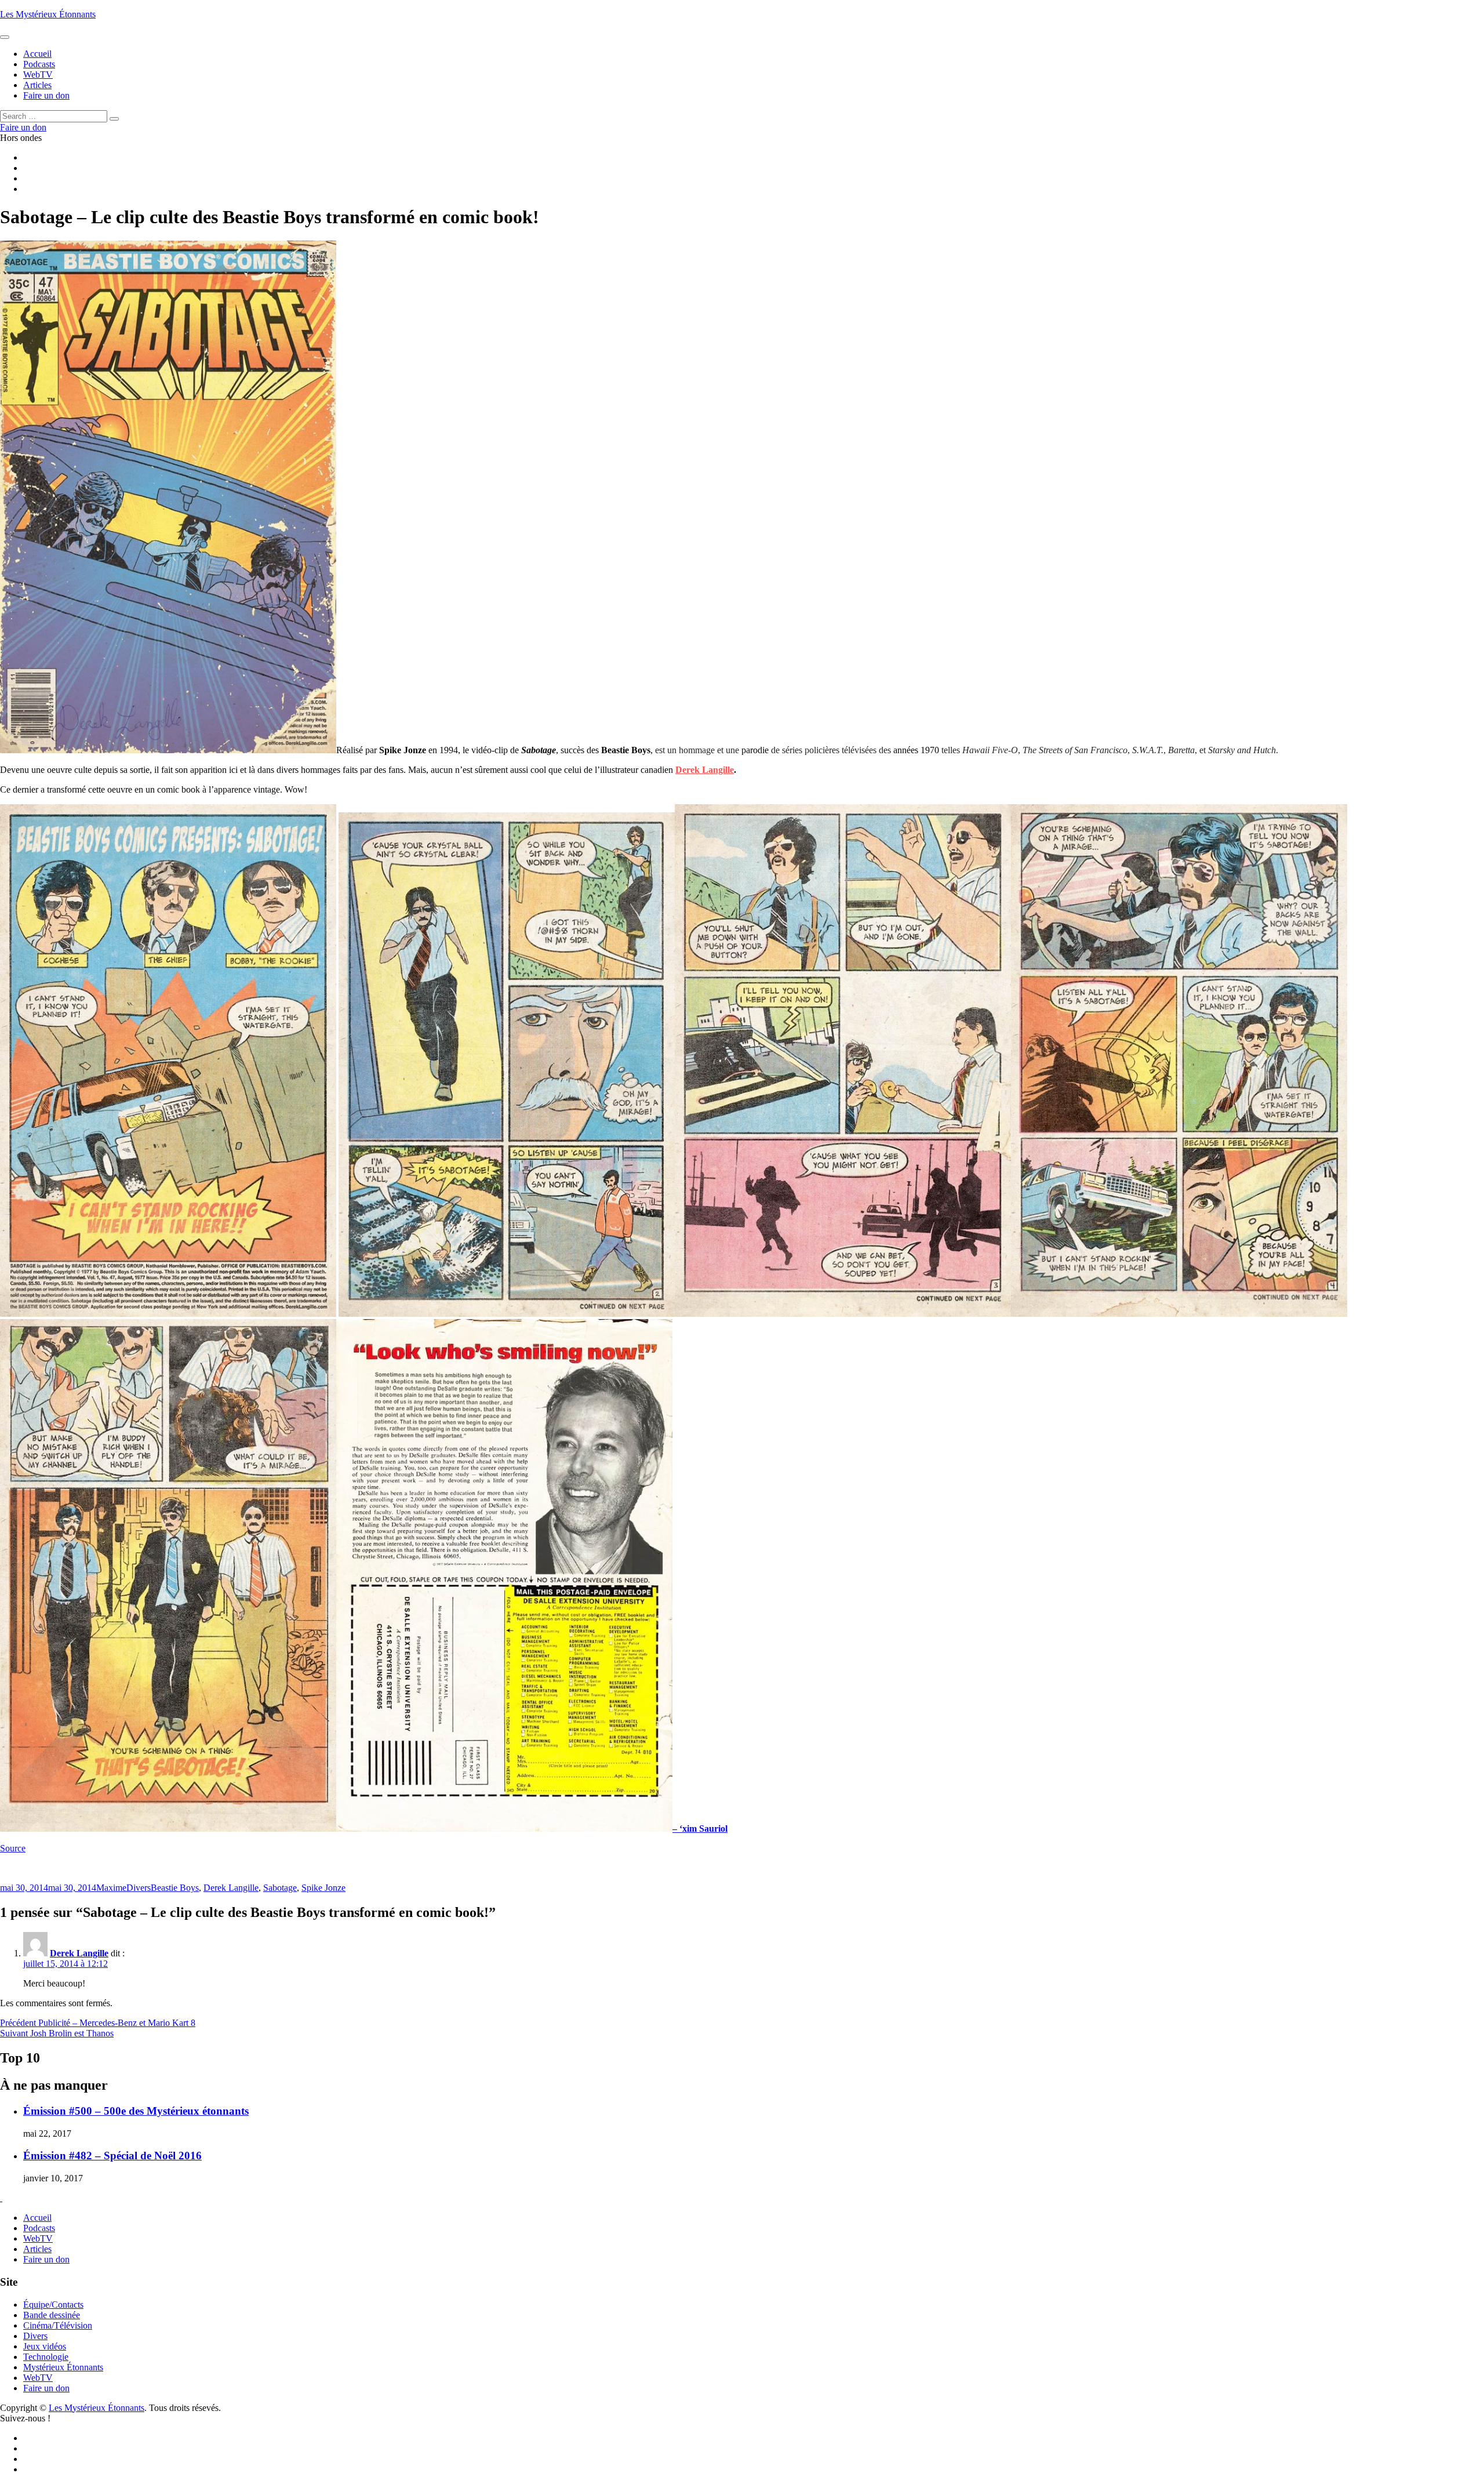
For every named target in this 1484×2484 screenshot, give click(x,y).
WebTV (38, 2238)
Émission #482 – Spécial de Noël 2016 (112, 2156)
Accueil (37, 2218)
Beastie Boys (175, 1888)
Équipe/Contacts (53, 2305)
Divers (139, 1888)
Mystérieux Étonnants (63, 2367)
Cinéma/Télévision (58, 2325)
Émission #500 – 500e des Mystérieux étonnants (136, 2111)
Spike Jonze (323, 1888)
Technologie (46, 2357)
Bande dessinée (52, 2315)
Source (13, 1848)
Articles (37, 2249)
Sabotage (280, 1888)
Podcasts (39, 2228)
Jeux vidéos (45, 2346)
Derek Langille (705, 770)
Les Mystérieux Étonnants (48, 14)
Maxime (111, 1888)
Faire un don (46, 2259)
